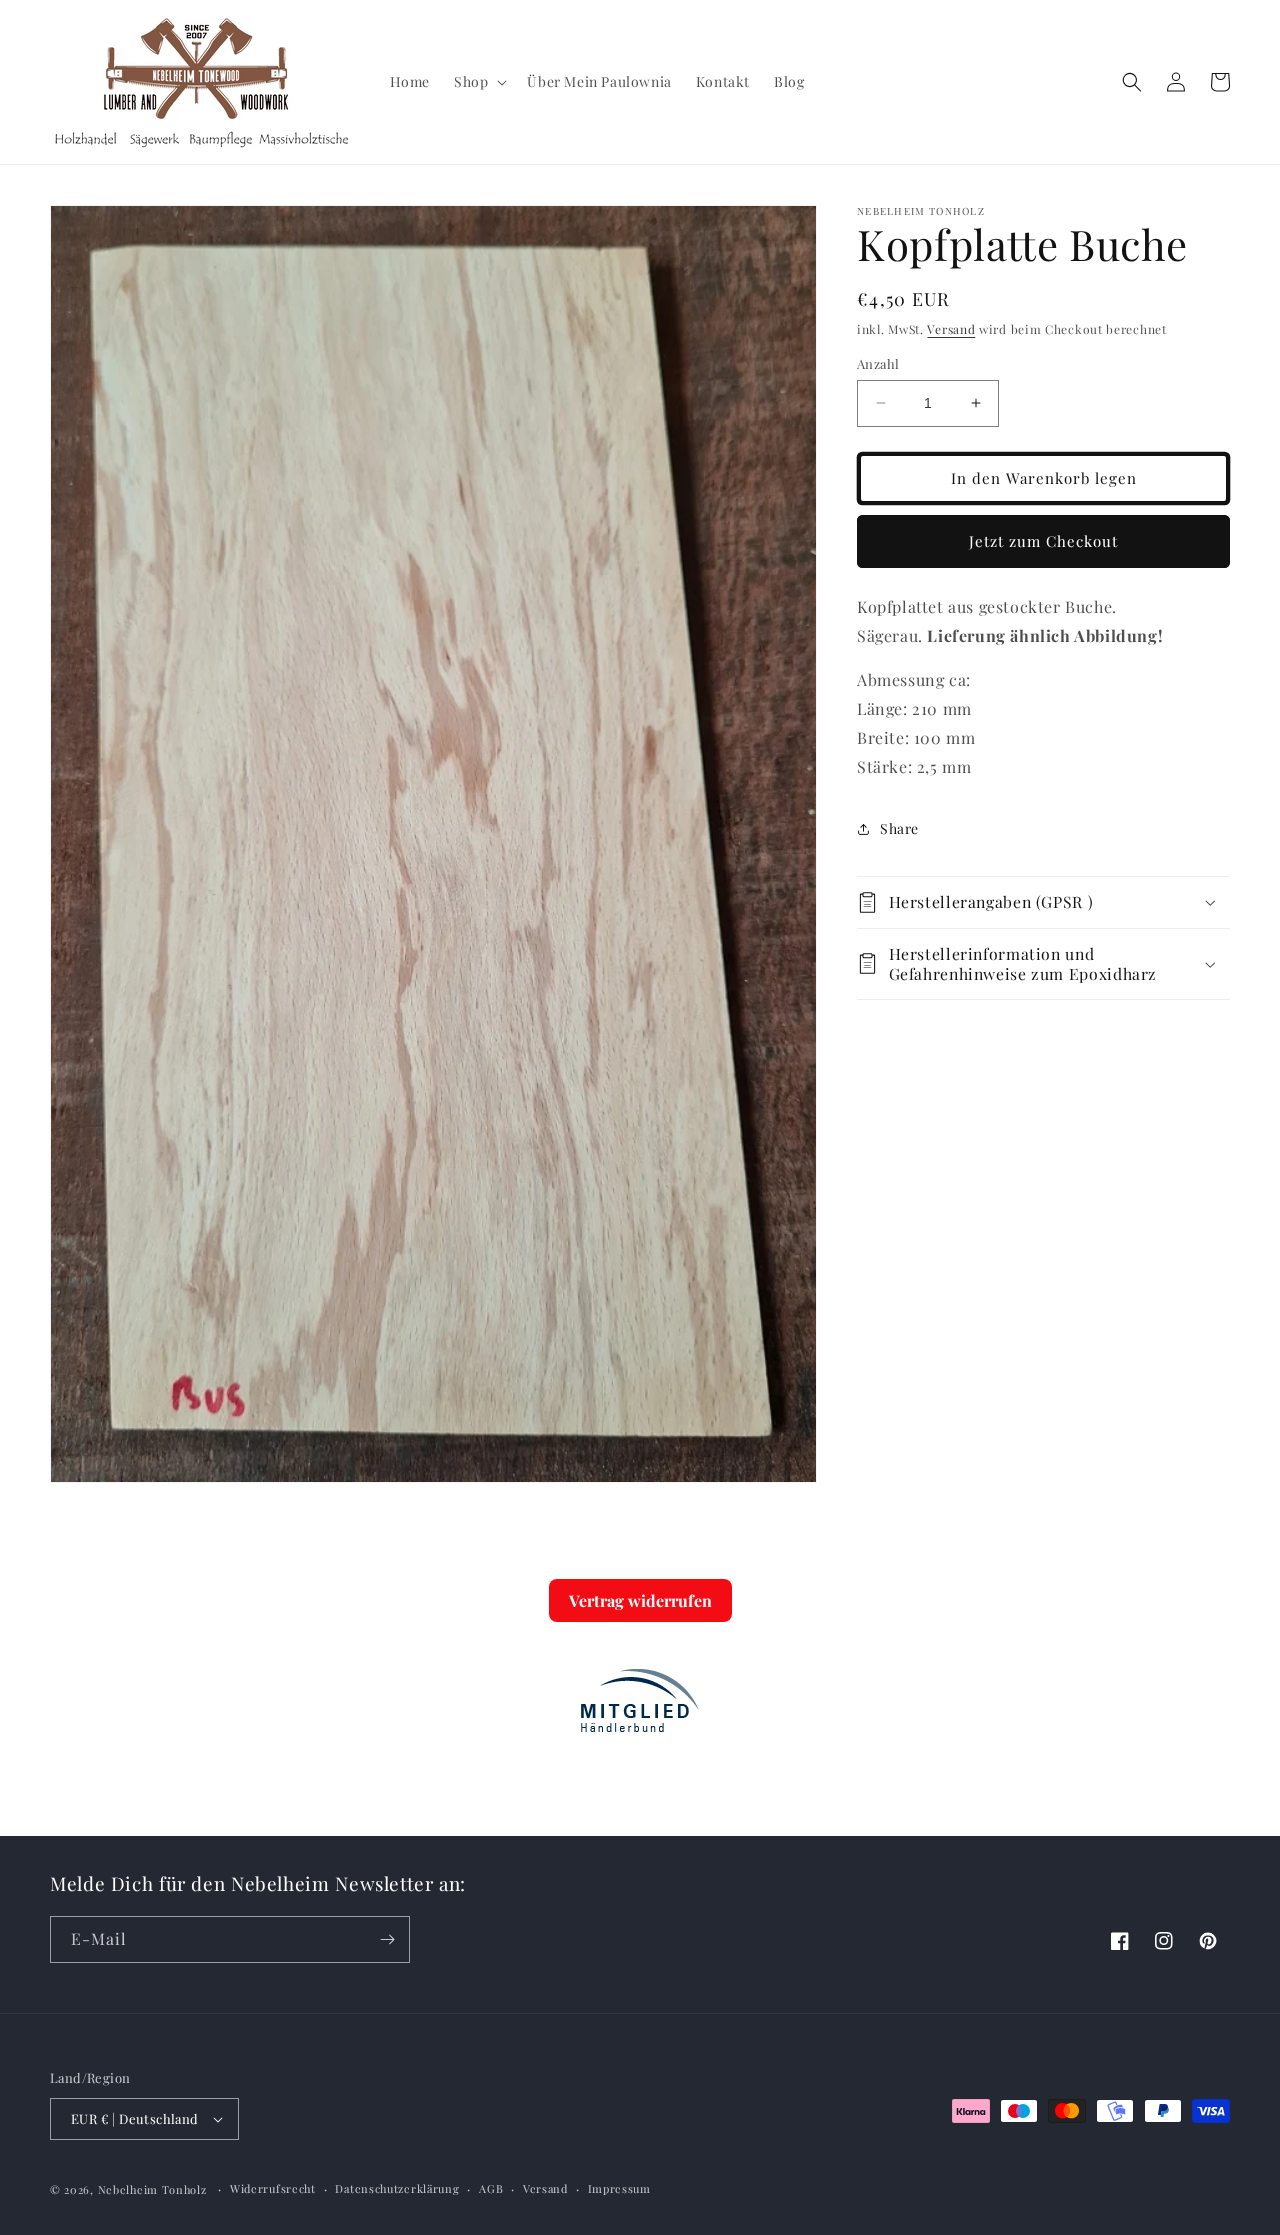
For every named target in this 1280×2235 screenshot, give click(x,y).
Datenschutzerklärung (397, 2187)
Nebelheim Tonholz (152, 2189)
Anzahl (878, 363)
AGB (491, 2187)
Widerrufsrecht (273, 2187)
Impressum (619, 2187)
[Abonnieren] (387, 1939)
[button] (478, 82)
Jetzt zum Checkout (1043, 541)
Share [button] (899, 828)
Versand (951, 329)
